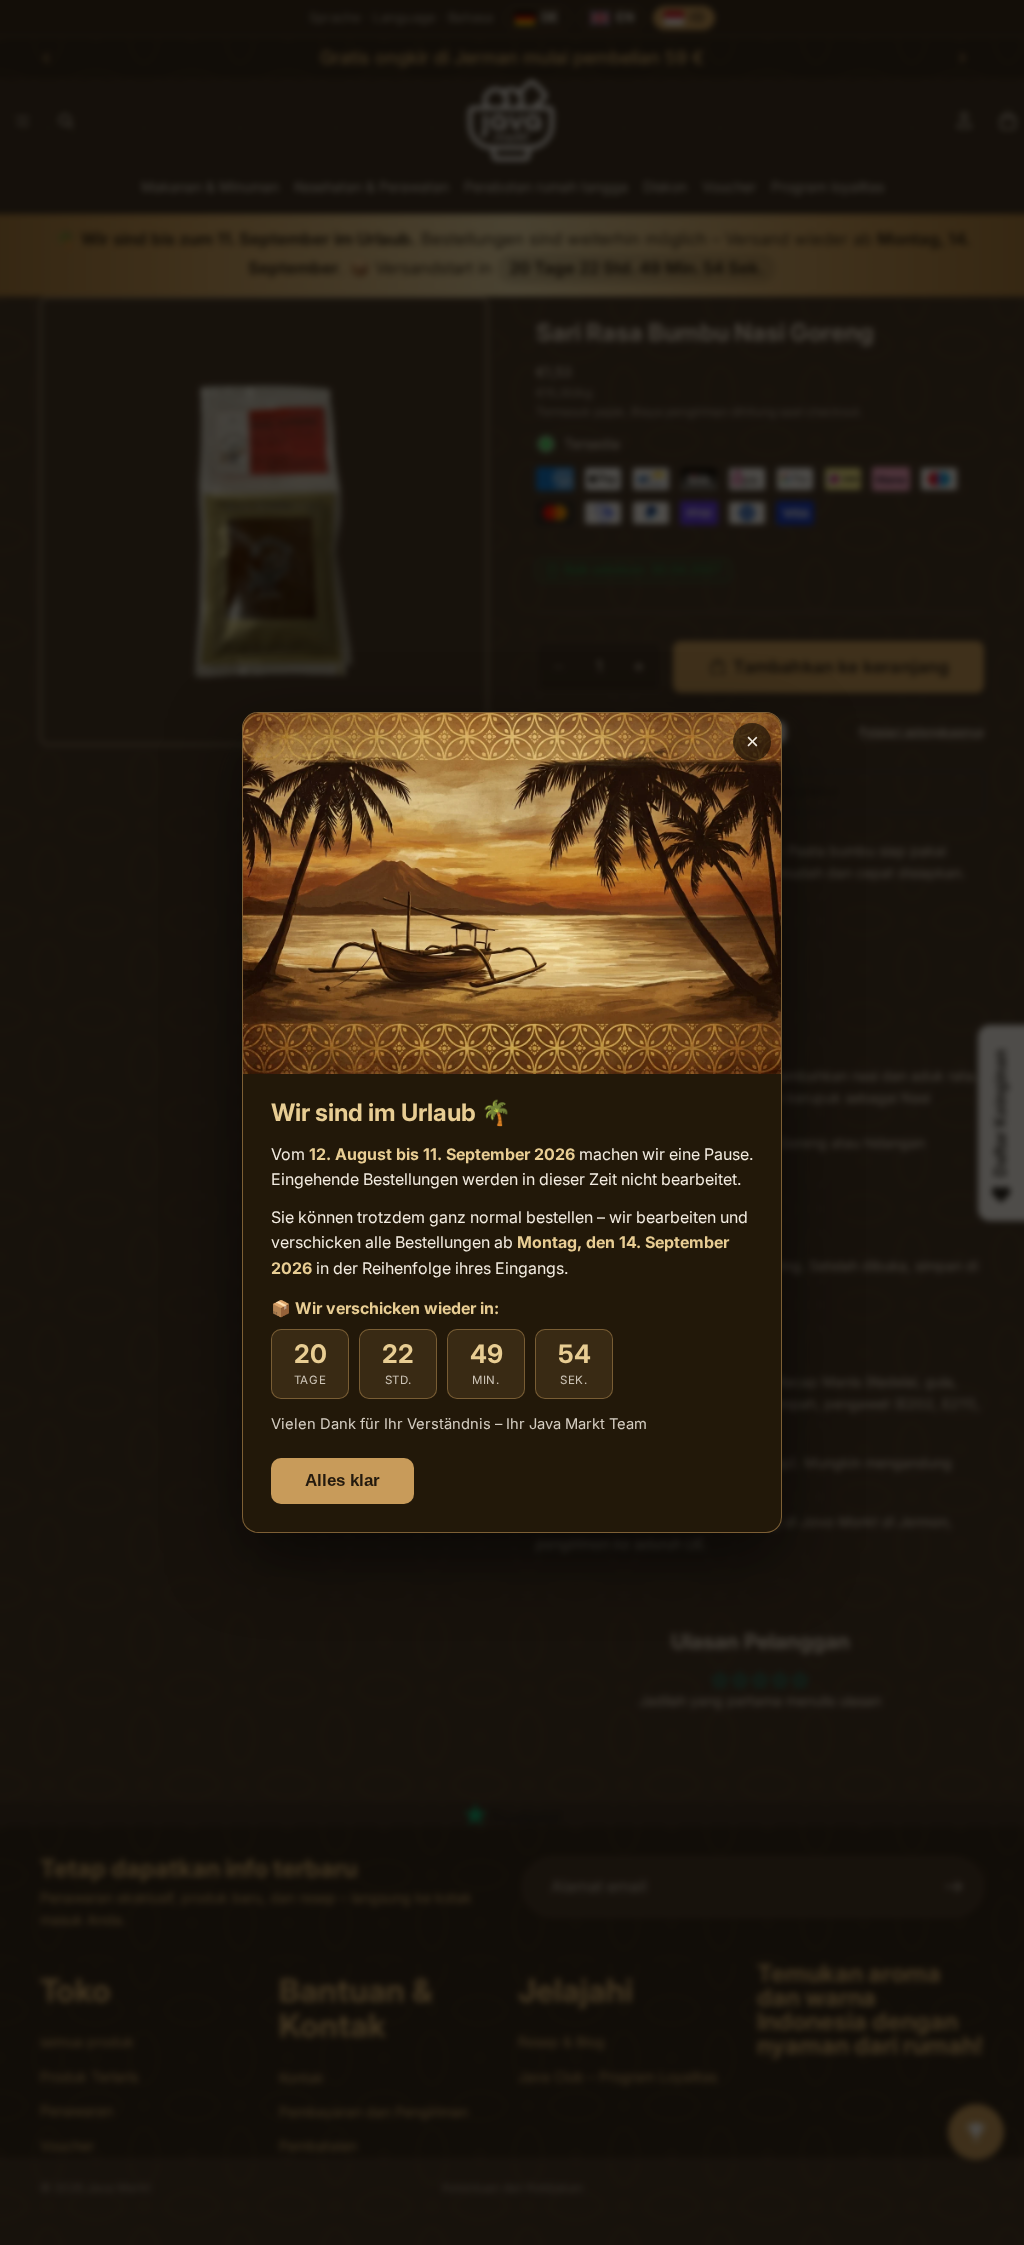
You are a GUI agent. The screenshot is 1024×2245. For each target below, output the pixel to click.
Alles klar (342, 1480)
